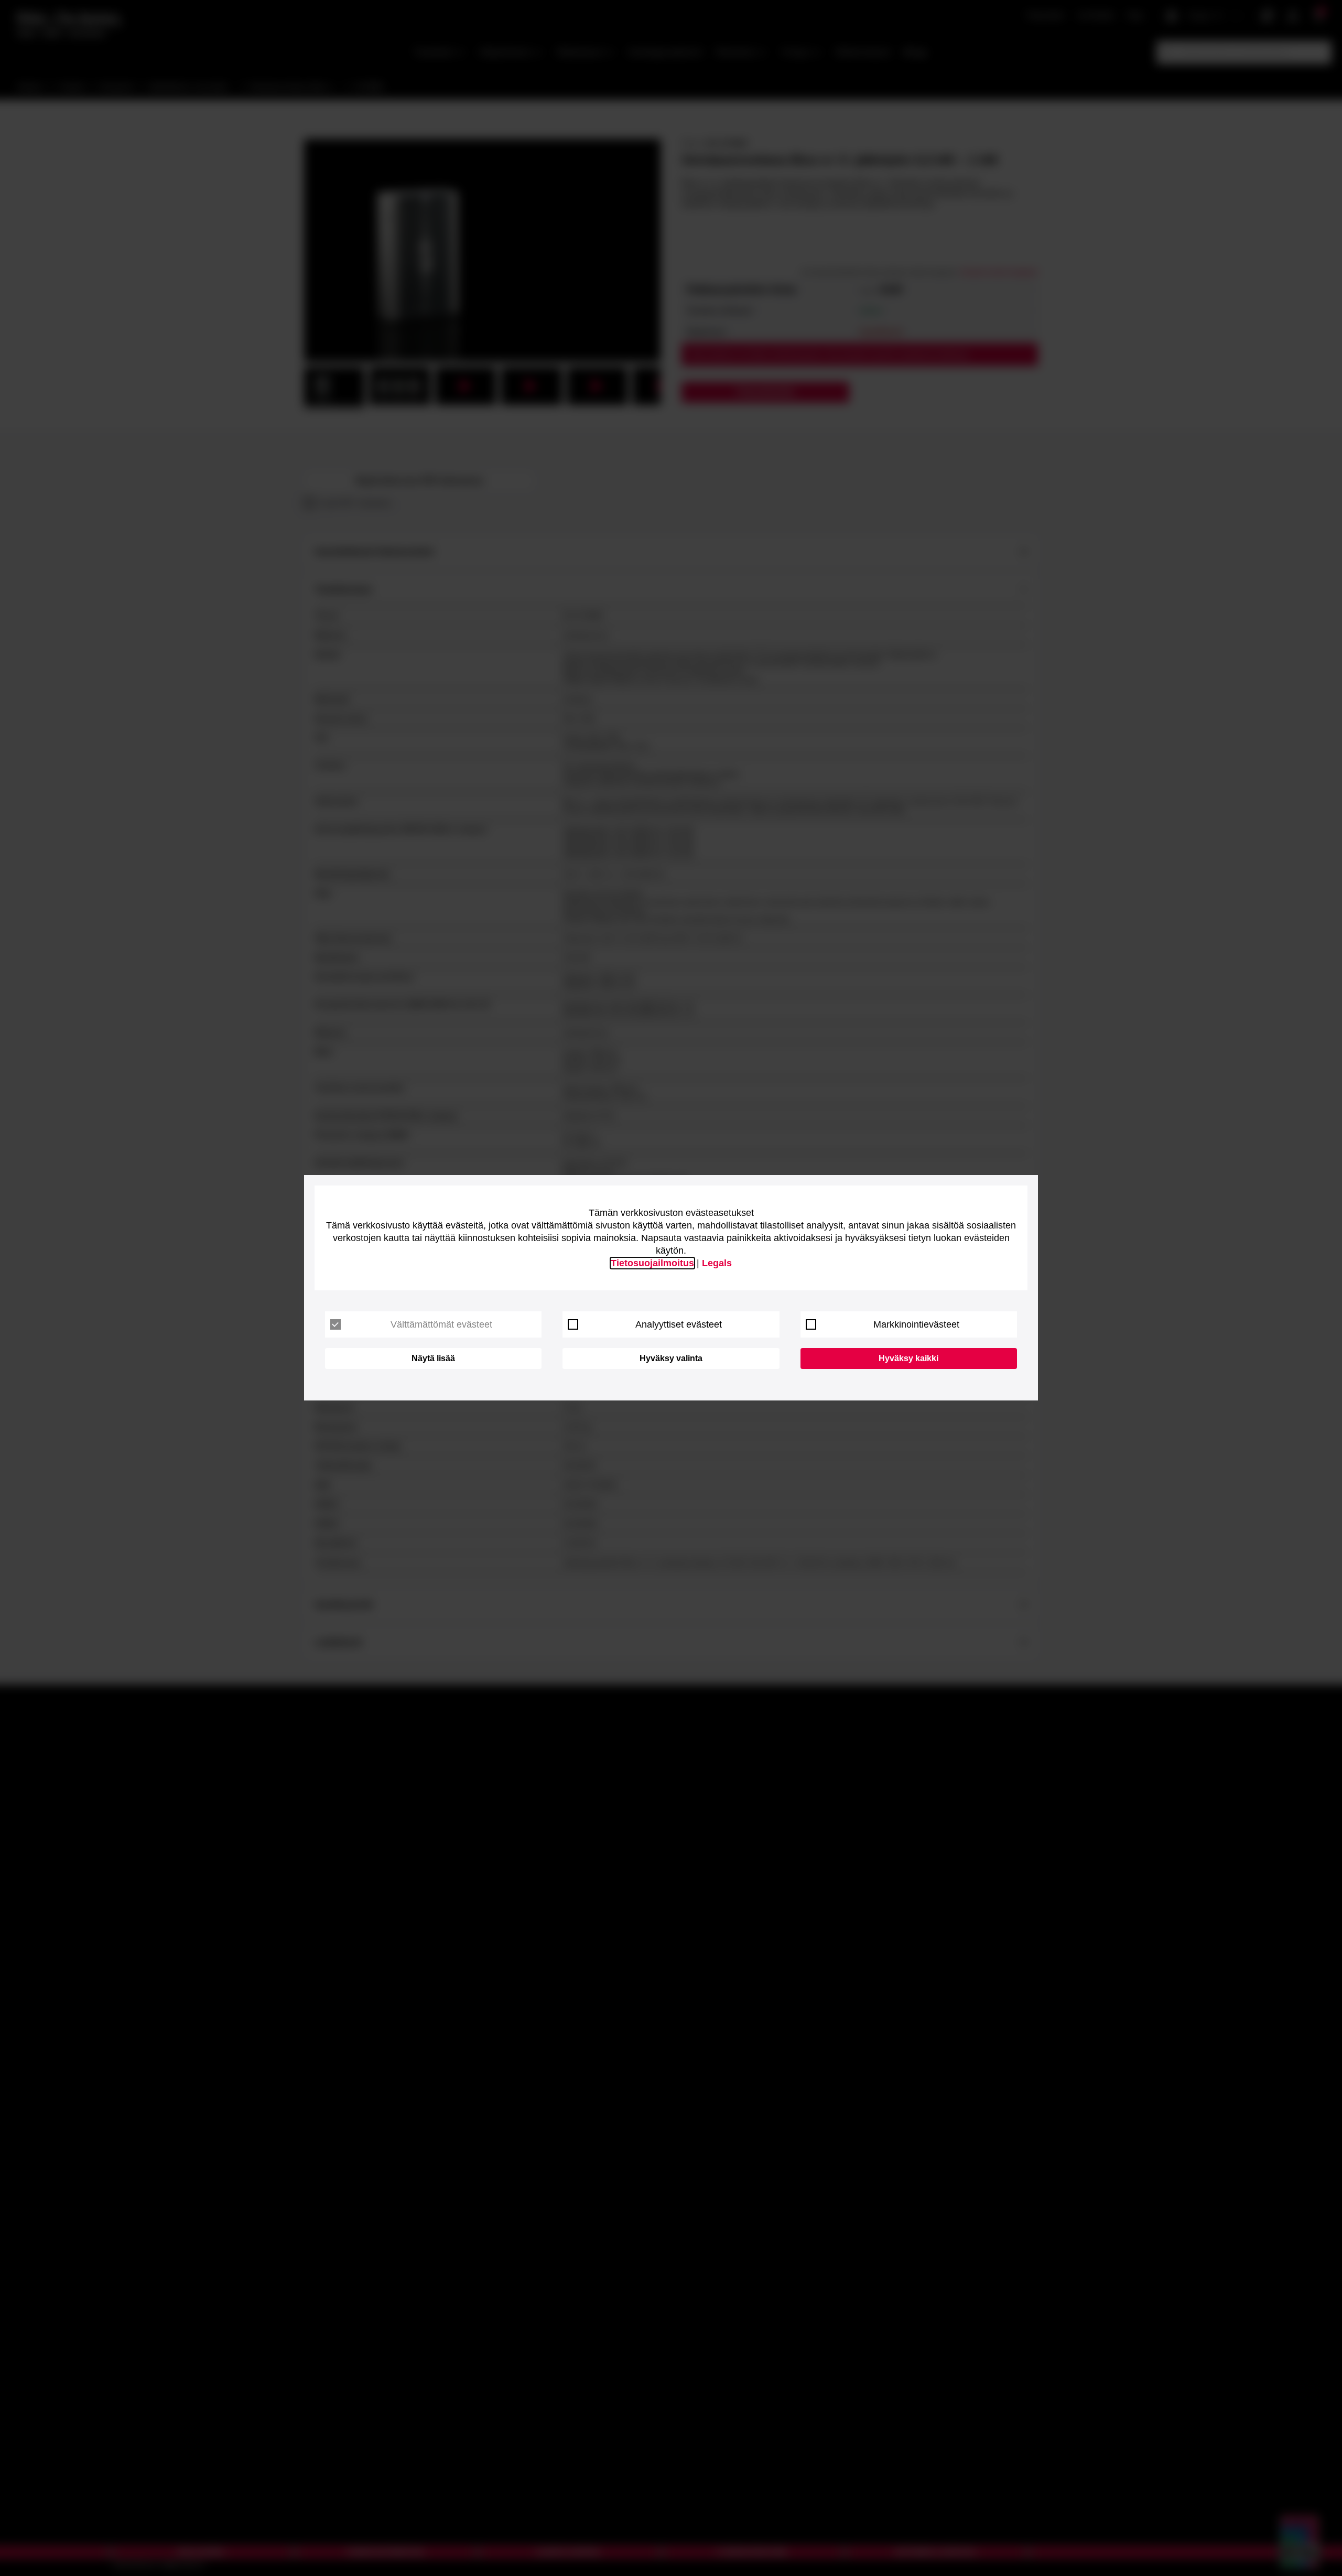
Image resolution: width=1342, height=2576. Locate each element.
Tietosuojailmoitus (652, 1263)
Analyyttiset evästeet (679, 1324)
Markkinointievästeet (916, 1324)
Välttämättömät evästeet (441, 1324)
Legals (717, 1263)
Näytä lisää (433, 1358)
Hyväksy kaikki (908, 1358)
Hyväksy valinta (671, 1358)
